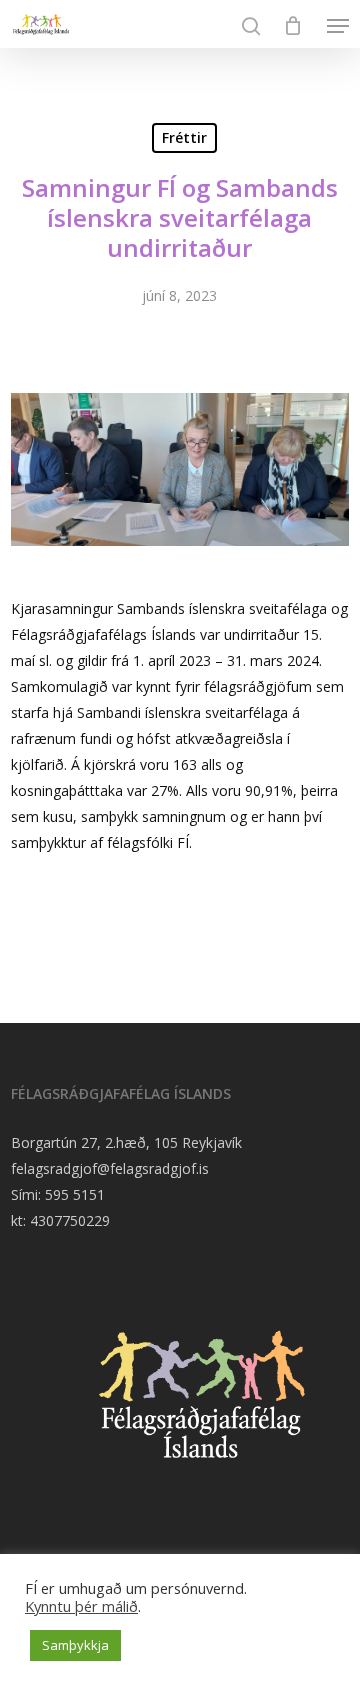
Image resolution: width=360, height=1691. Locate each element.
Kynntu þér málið (81, 1606)
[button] (338, 26)
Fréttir (184, 137)
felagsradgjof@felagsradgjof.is (110, 1168)
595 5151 (75, 1194)
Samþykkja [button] (75, 1645)
